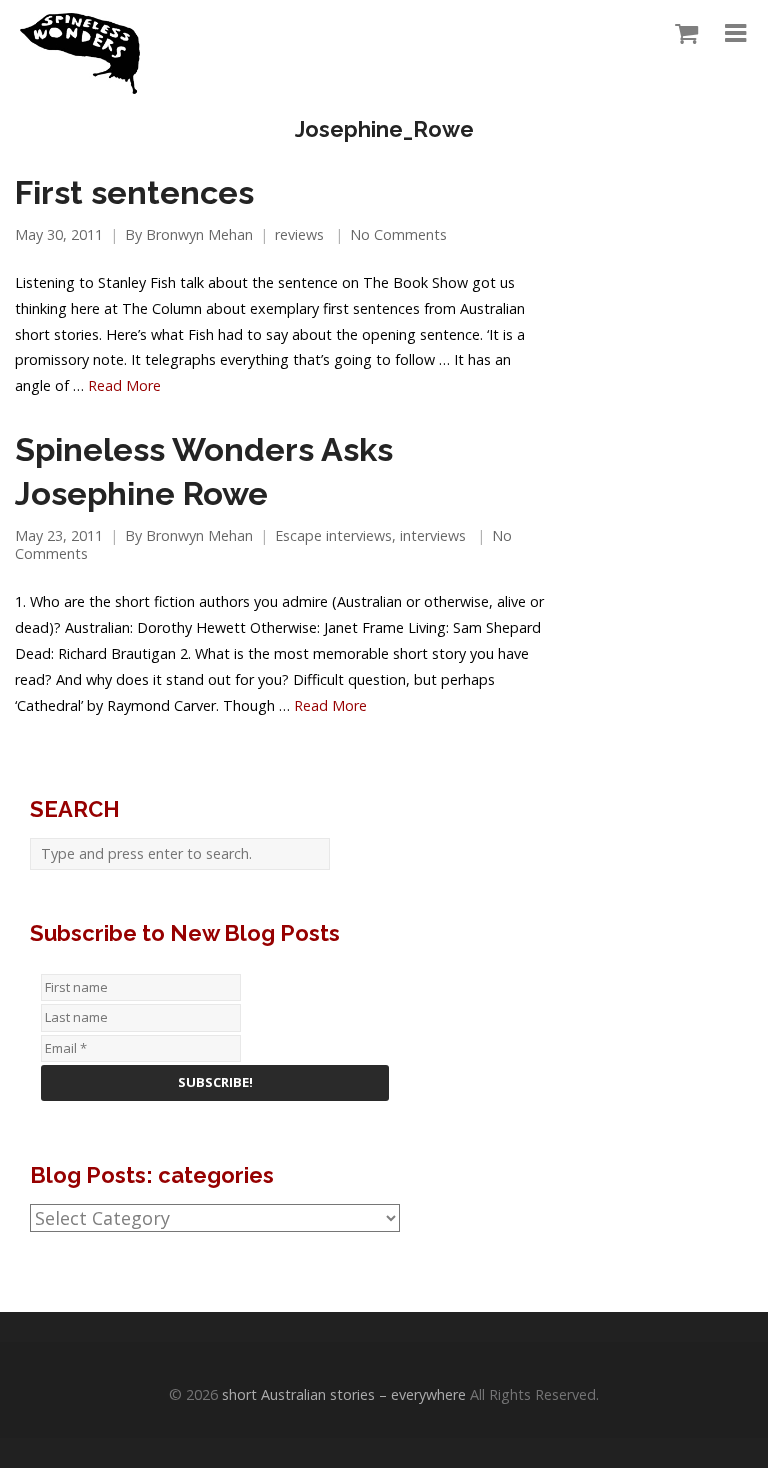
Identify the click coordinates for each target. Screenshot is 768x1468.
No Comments (398, 234)
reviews (299, 234)
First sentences (134, 193)
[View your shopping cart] (681, 34)
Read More (124, 385)
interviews (433, 535)
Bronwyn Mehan (199, 234)
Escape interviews (333, 535)
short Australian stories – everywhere (344, 1394)
